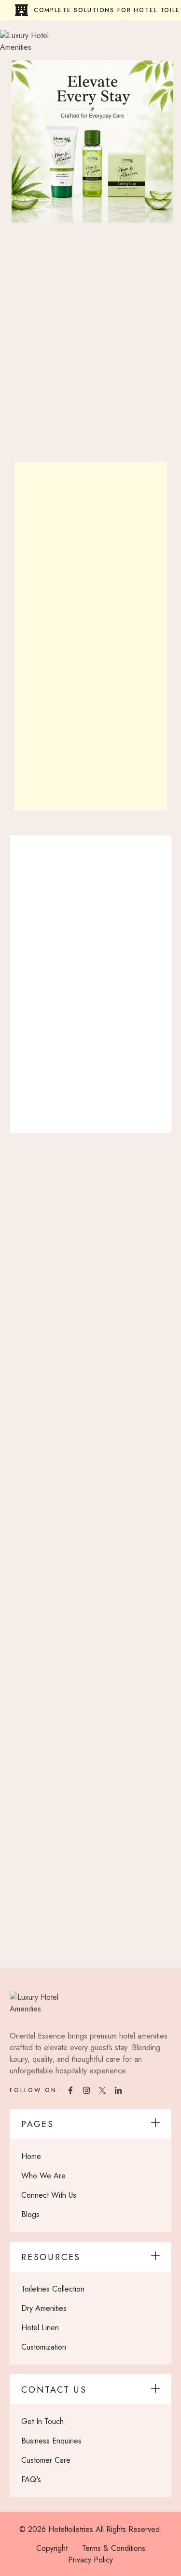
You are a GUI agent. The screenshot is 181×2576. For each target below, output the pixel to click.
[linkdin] (119, 2090)
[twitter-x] (104, 2090)
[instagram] (88, 2090)
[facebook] (72, 2090)
